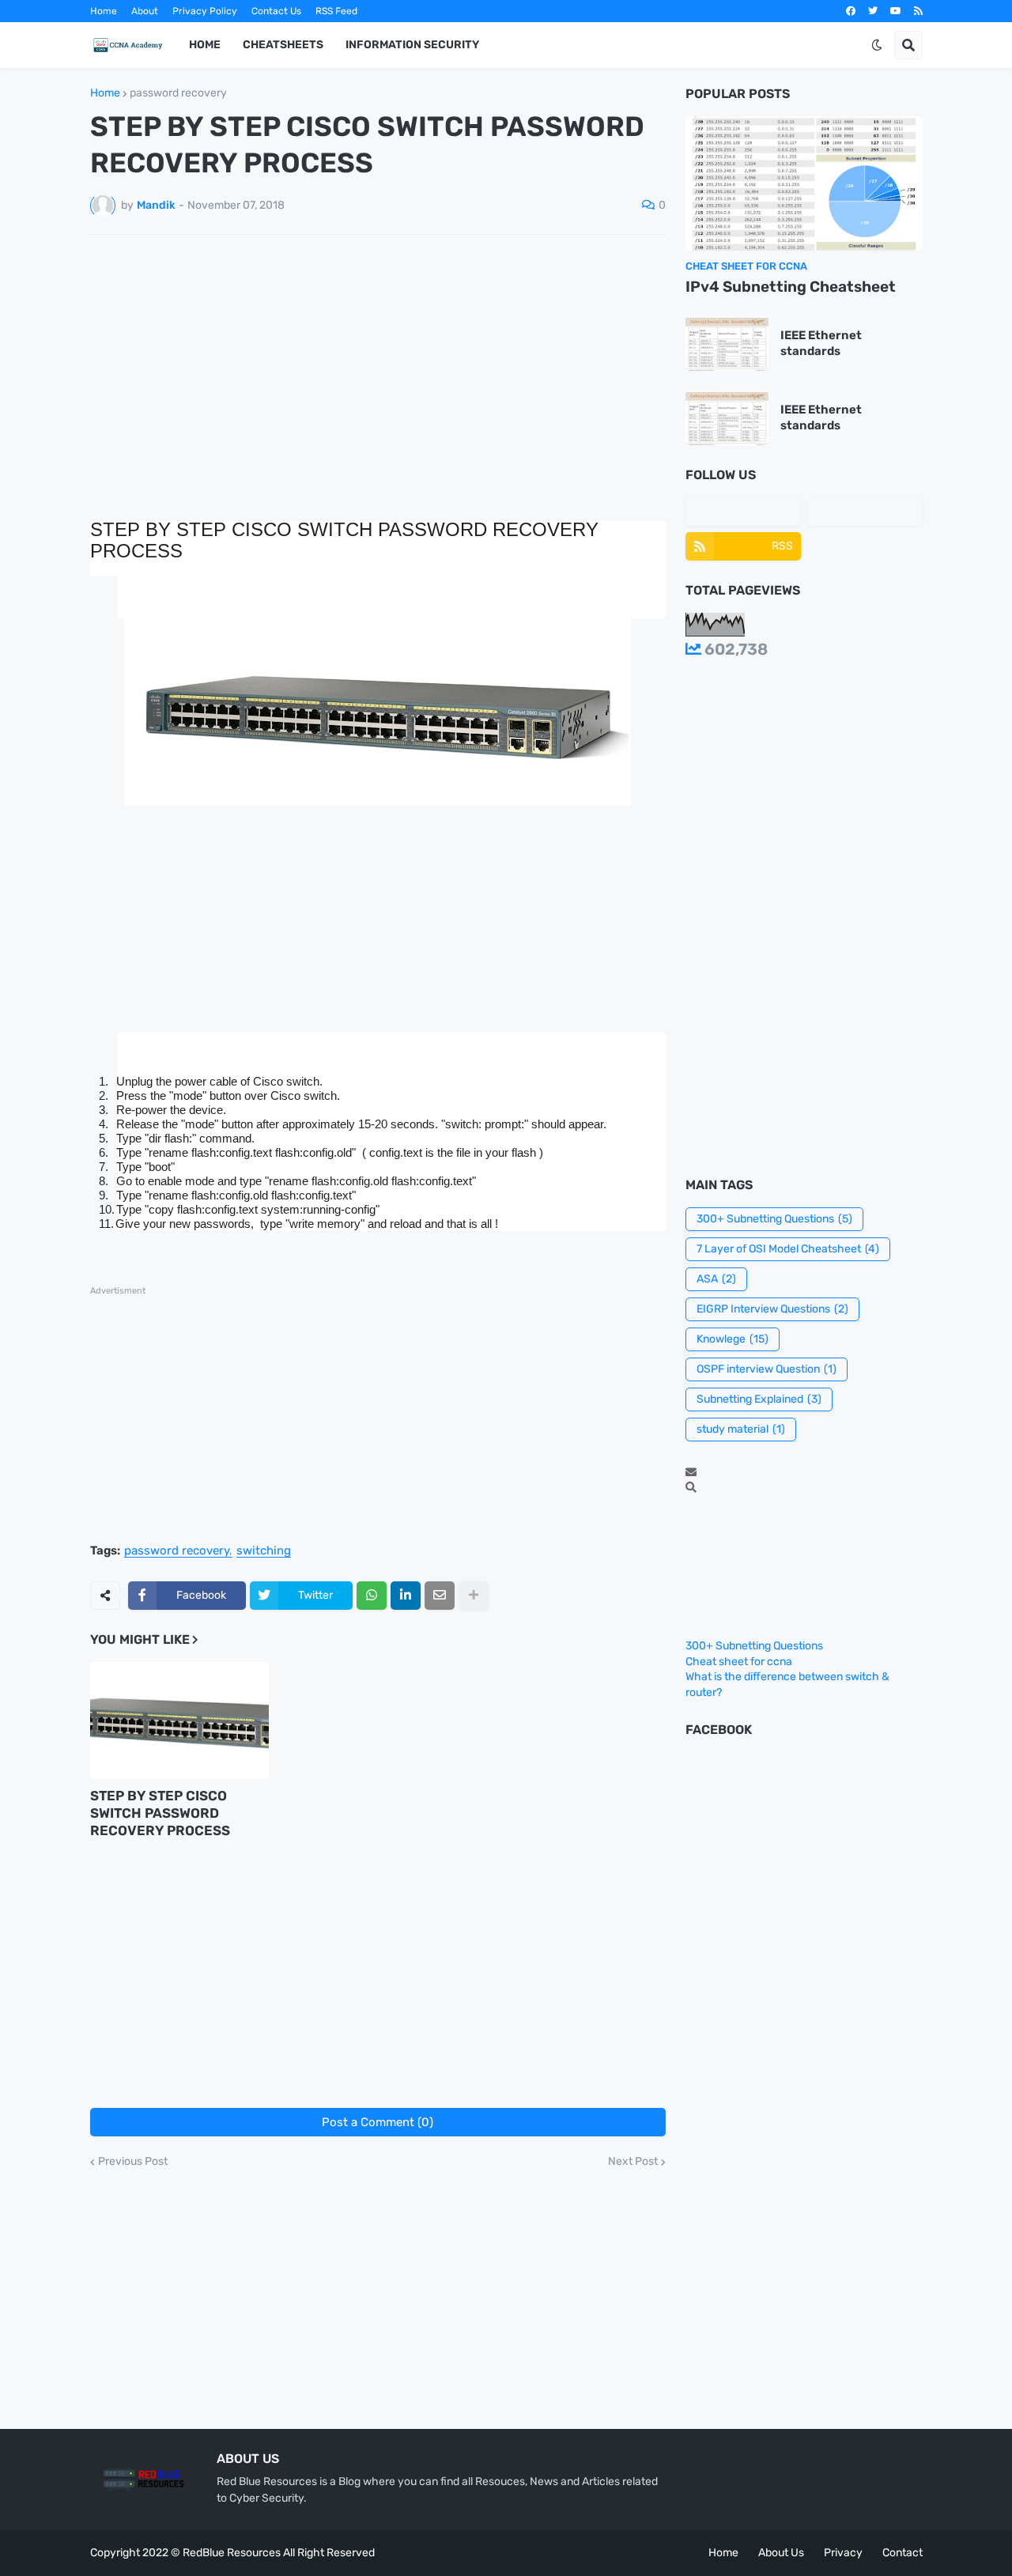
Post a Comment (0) (378, 2122)
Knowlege (733, 1339)
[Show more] (474, 1596)
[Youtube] (865, 512)
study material (741, 1429)
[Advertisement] (378, 365)
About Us (781, 2553)
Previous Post (133, 2162)
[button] (877, 45)
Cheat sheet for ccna (739, 1662)
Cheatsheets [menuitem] (283, 45)
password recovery (178, 93)
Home (104, 11)
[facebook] (851, 11)
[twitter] (873, 11)
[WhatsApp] (372, 1596)
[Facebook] (743, 512)
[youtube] (896, 11)
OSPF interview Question (767, 1369)
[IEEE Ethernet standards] (727, 344)
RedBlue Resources (232, 2553)
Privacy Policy (205, 11)
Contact (902, 2553)
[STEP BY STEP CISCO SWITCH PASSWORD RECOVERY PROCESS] (179, 1720)
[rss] (918, 11)
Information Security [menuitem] (412, 45)
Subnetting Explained (759, 1399)
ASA (716, 1279)
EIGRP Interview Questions (772, 1309)
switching (264, 1551)
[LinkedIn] (406, 1596)
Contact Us (276, 11)
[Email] (440, 1596)
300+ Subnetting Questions (774, 1219)
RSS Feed (336, 11)
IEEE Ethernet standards (821, 343)
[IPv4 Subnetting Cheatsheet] (804, 183)
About (145, 11)
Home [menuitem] (205, 45)
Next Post (633, 2162)
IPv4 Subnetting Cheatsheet (791, 287)
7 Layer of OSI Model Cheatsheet (788, 1249)
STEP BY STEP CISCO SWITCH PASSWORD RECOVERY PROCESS (160, 1813)
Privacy (843, 2553)
